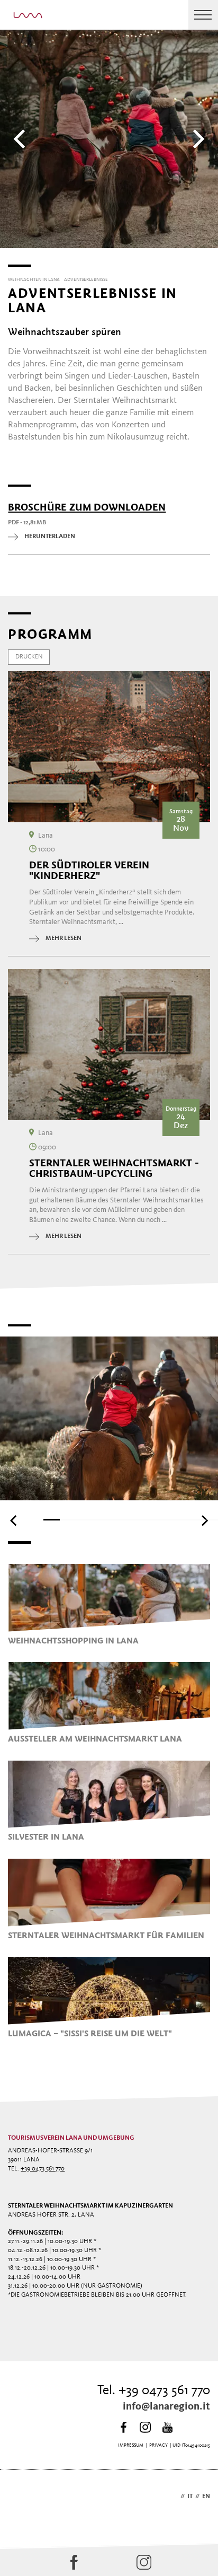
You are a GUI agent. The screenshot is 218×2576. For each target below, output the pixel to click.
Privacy (158, 2445)
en (206, 2496)
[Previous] (21, 139)
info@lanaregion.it (166, 2407)
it (190, 2496)
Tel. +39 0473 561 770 (154, 2391)
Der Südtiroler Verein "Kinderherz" (89, 871)
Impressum (131, 2445)
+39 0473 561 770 (43, 2169)
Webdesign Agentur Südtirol (21, 2497)
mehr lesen (63, 938)
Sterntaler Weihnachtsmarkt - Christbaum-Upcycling (114, 1168)
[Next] (197, 139)
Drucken (29, 657)
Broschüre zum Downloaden (87, 507)
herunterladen (50, 537)
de (174, 2496)
